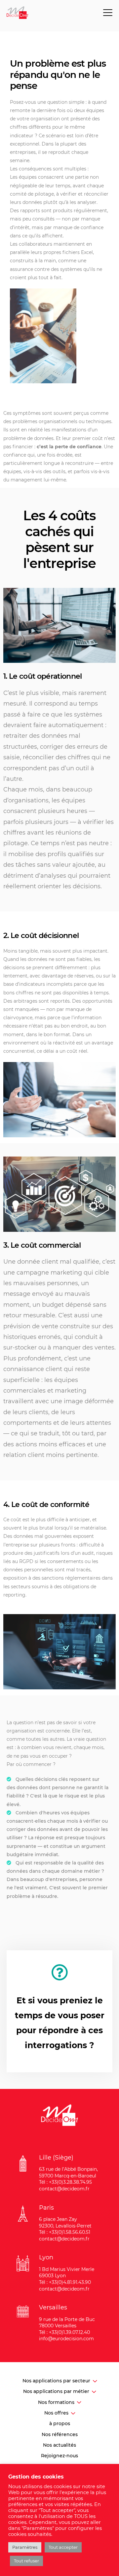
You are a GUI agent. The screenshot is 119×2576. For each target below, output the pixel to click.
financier (23, 447)
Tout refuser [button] (26, 2561)
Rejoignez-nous (59, 2456)
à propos (60, 2423)
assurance (21, 269)
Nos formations (56, 2402)
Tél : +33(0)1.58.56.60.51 (65, 2232)
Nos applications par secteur (56, 2381)
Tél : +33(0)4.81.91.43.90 (65, 2282)
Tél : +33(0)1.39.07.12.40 (64, 2332)
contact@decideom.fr (64, 2189)
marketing (66, 1273)
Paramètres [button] (25, 2547)
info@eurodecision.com (66, 2339)
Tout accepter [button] (63, 2547)
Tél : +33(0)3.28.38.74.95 (65, 2182)
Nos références (60, 2434)
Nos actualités (59, 2445)
